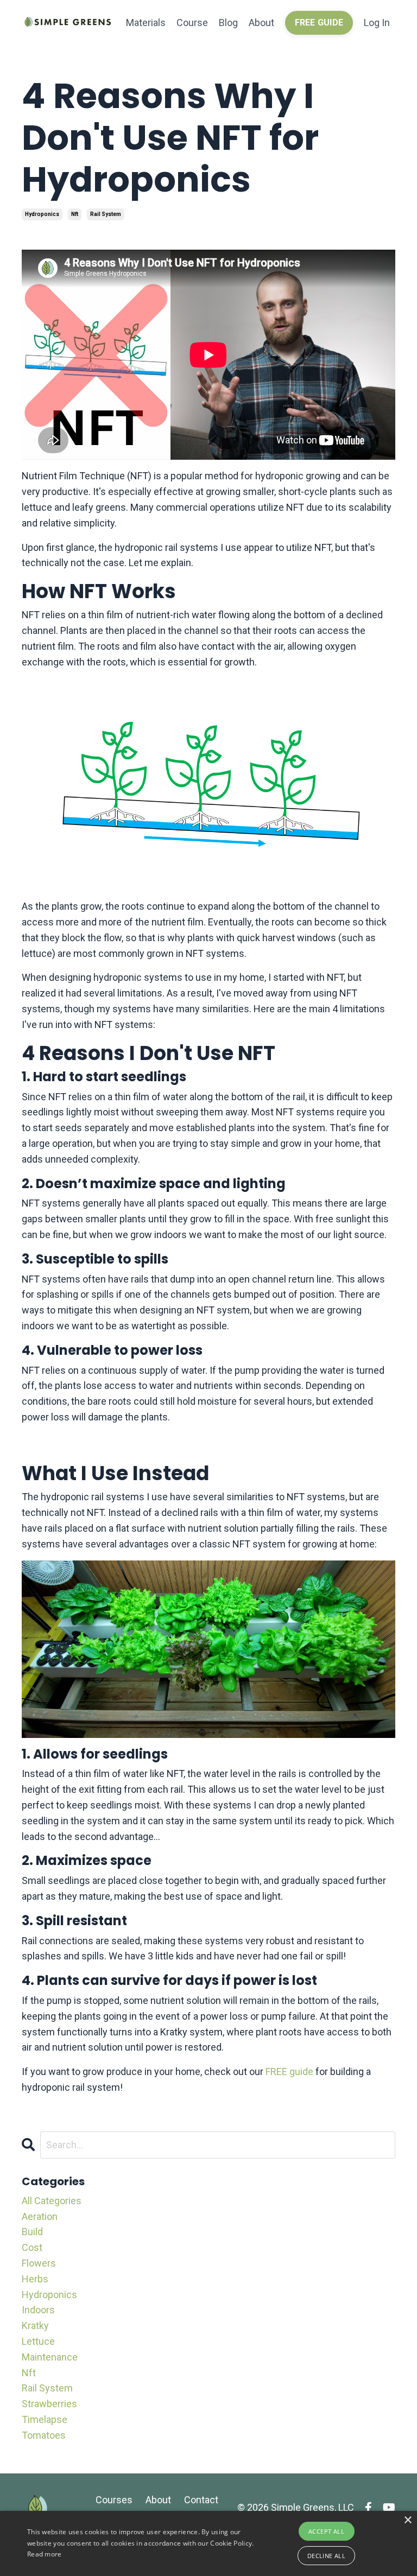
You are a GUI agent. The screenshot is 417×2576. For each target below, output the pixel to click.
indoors (38, 2310)
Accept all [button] (326, 2531)
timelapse (45, 2419)
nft (75, 214)
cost (32, 2247)
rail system (106, 214)
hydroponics (42, 214)
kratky (35, 2326)
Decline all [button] (326, 2556)
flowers (39, 2263)
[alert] (208, 2543)
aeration (40, 2216)
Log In (377, 23)
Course (192, 23)
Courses (114, 2500)
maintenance (50, 2357)
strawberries (49, 2404)
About (261, 23)
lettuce (38, 2341)
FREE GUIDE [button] (319, 23)
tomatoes (44, 2435)
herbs (35, 2279)
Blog (228, 23)
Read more (45, 2554)
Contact (201, 2500)
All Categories (52, 2201)
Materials (146, 23)
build (32, 2232)
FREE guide (289, 2071)
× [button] (407, 2520)
